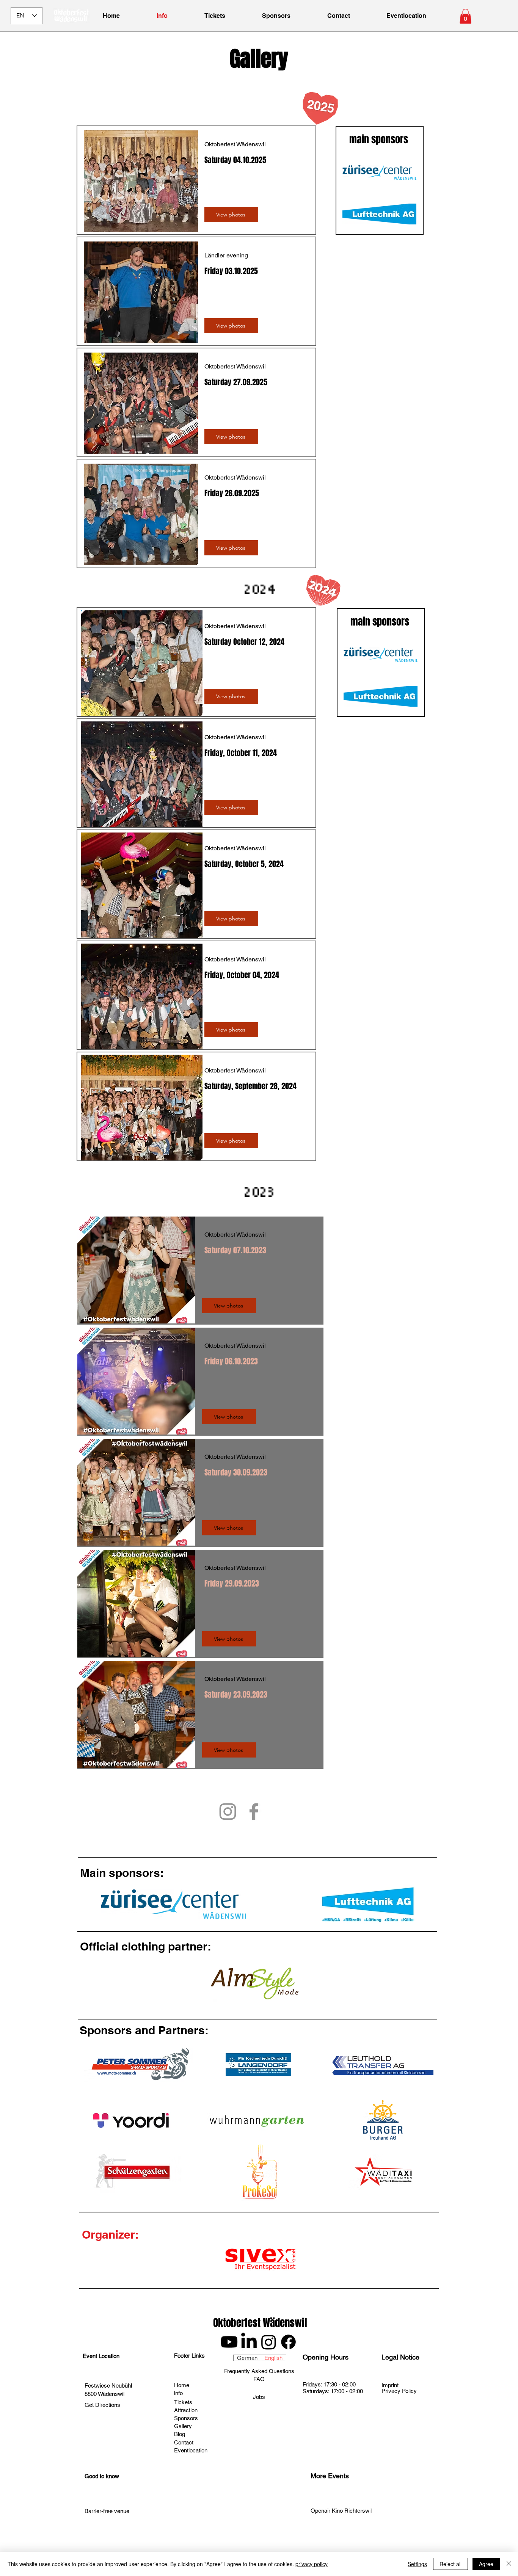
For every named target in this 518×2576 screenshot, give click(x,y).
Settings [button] (417, 2564)
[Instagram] (228, 1812)
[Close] (509, 2564)
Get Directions (102, 2405)
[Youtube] (229, 2342)
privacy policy (312, 2564)
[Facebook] (254, 1812)
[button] (465, 16)
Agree (486, 2564)
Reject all (451, 2564)
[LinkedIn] (249, 2342)
